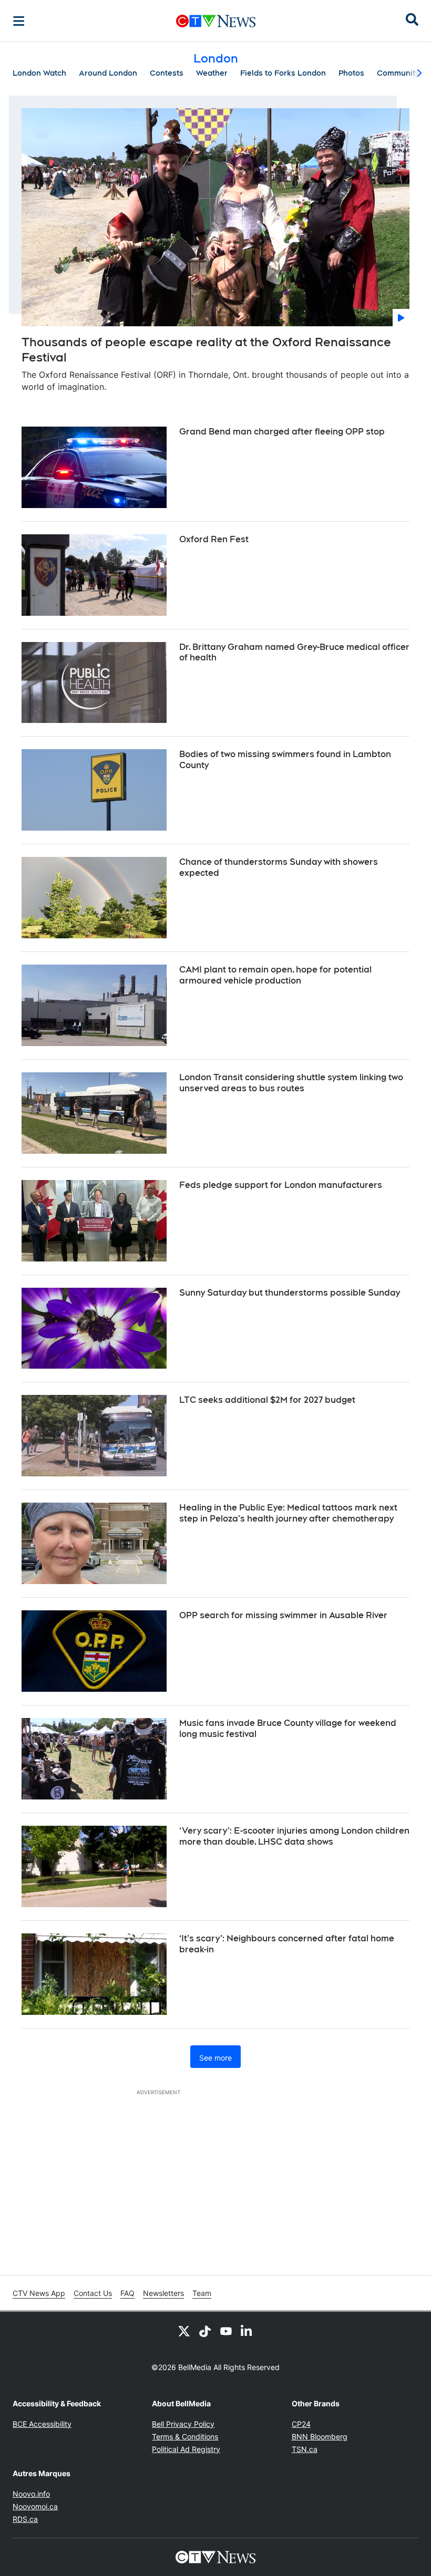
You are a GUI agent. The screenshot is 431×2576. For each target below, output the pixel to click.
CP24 (301, 2424)
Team (202, 2293)
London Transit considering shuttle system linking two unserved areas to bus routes (291, 1083)
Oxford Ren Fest (214, 539)
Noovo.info (31, 2494)
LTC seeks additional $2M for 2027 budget (267, 1400)
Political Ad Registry (186, 2449)
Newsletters (163, 2293)
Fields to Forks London (283, 73)
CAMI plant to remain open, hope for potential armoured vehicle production (275, 975)
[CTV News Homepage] (216, 21)
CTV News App (39, 2293)
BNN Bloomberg (320, 2437)
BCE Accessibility (42, 2424)
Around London (108, 73)
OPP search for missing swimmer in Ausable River (283, 1615)
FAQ (127, 2293)
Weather (212, 73)
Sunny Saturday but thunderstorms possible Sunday (290, 1293)
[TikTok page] (205, 2331)
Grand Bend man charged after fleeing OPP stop (282, 432)
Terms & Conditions (185, 2437)
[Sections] (19, 21)
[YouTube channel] (226, 2331)
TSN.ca (305, 2449)
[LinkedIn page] (247, 2331)
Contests (167, 73)
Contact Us (93, 2293)
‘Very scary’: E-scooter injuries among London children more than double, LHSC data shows (294, 1836)
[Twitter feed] (184, 2331)
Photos (351, 73)
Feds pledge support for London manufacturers (281, 1185)
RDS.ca (25, 2519)
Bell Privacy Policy (183, 2424)
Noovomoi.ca (35, 2506)
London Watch (39, 73)
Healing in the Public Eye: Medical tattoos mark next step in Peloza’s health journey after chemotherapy (288, 1513)
